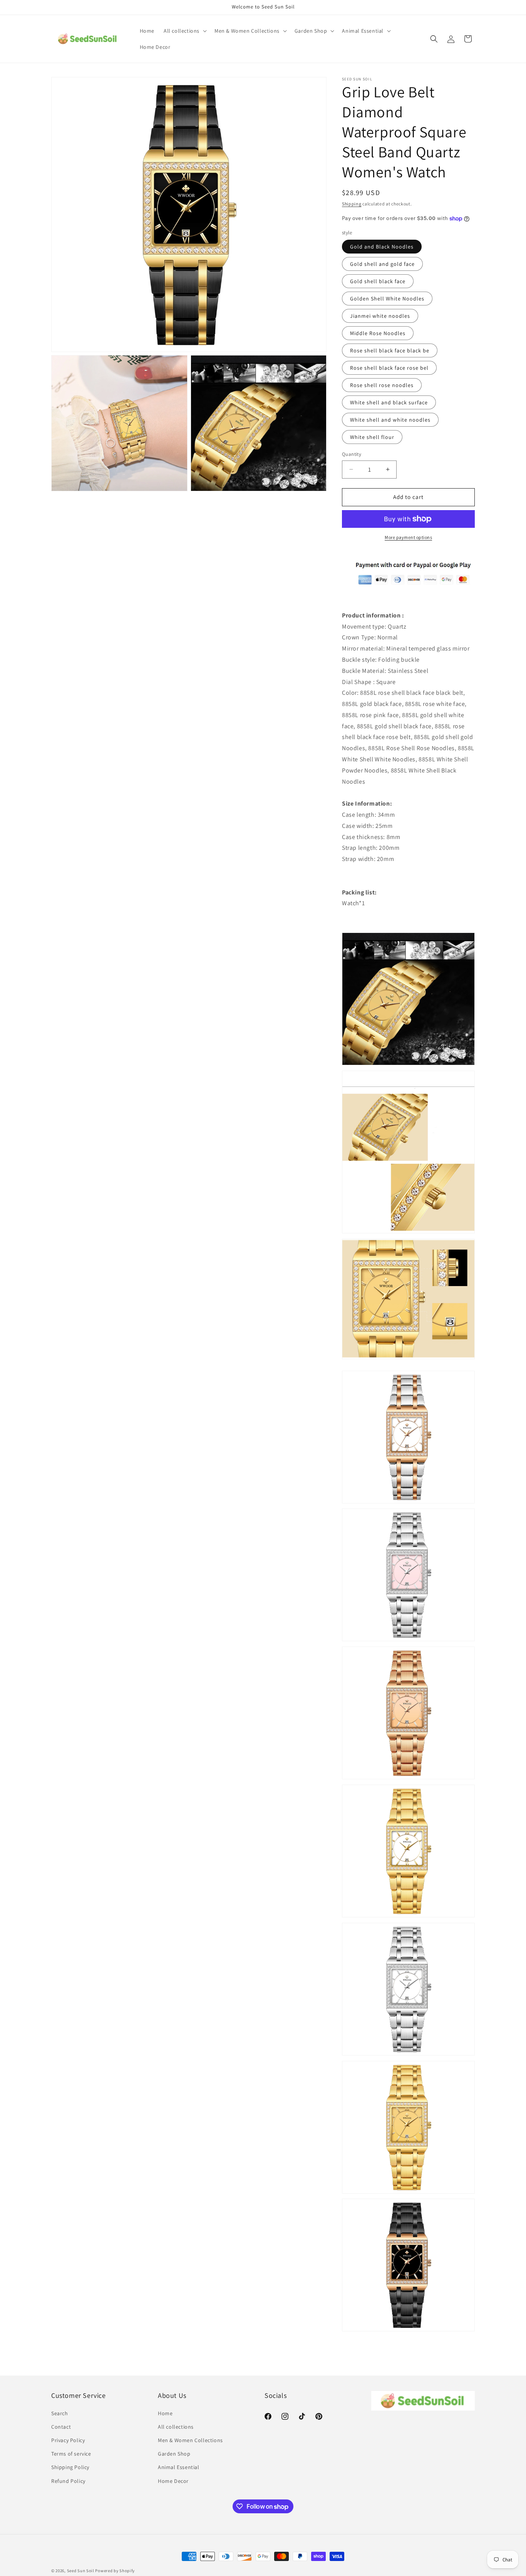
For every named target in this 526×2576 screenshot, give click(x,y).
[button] (184, 31)
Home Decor (173, 2481)
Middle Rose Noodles (378, 333)
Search (60, 2413)
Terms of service (71, 2454)
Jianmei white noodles (380, 316)
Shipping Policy (70, 2467)
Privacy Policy (68, 2440)
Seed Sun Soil (81, 2571)
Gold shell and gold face (382, 264)
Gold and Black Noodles (382, 247)
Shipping (352, 204)
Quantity (352, 454)
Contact (61, 2427)
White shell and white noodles (390, 420)
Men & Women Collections (190, 2440)
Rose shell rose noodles (382, 385)
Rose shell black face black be (390, 350)
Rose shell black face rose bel (389, 368)
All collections (176, 2427)
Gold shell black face (378, 281)
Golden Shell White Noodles (387, 299)
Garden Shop (174, 2454)
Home (165, 2413)
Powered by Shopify (115, 2571)
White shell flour (372, 437)
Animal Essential (179, 2467)
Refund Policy (68, 2481)
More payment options (408, 537)
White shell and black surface (389, 402)
